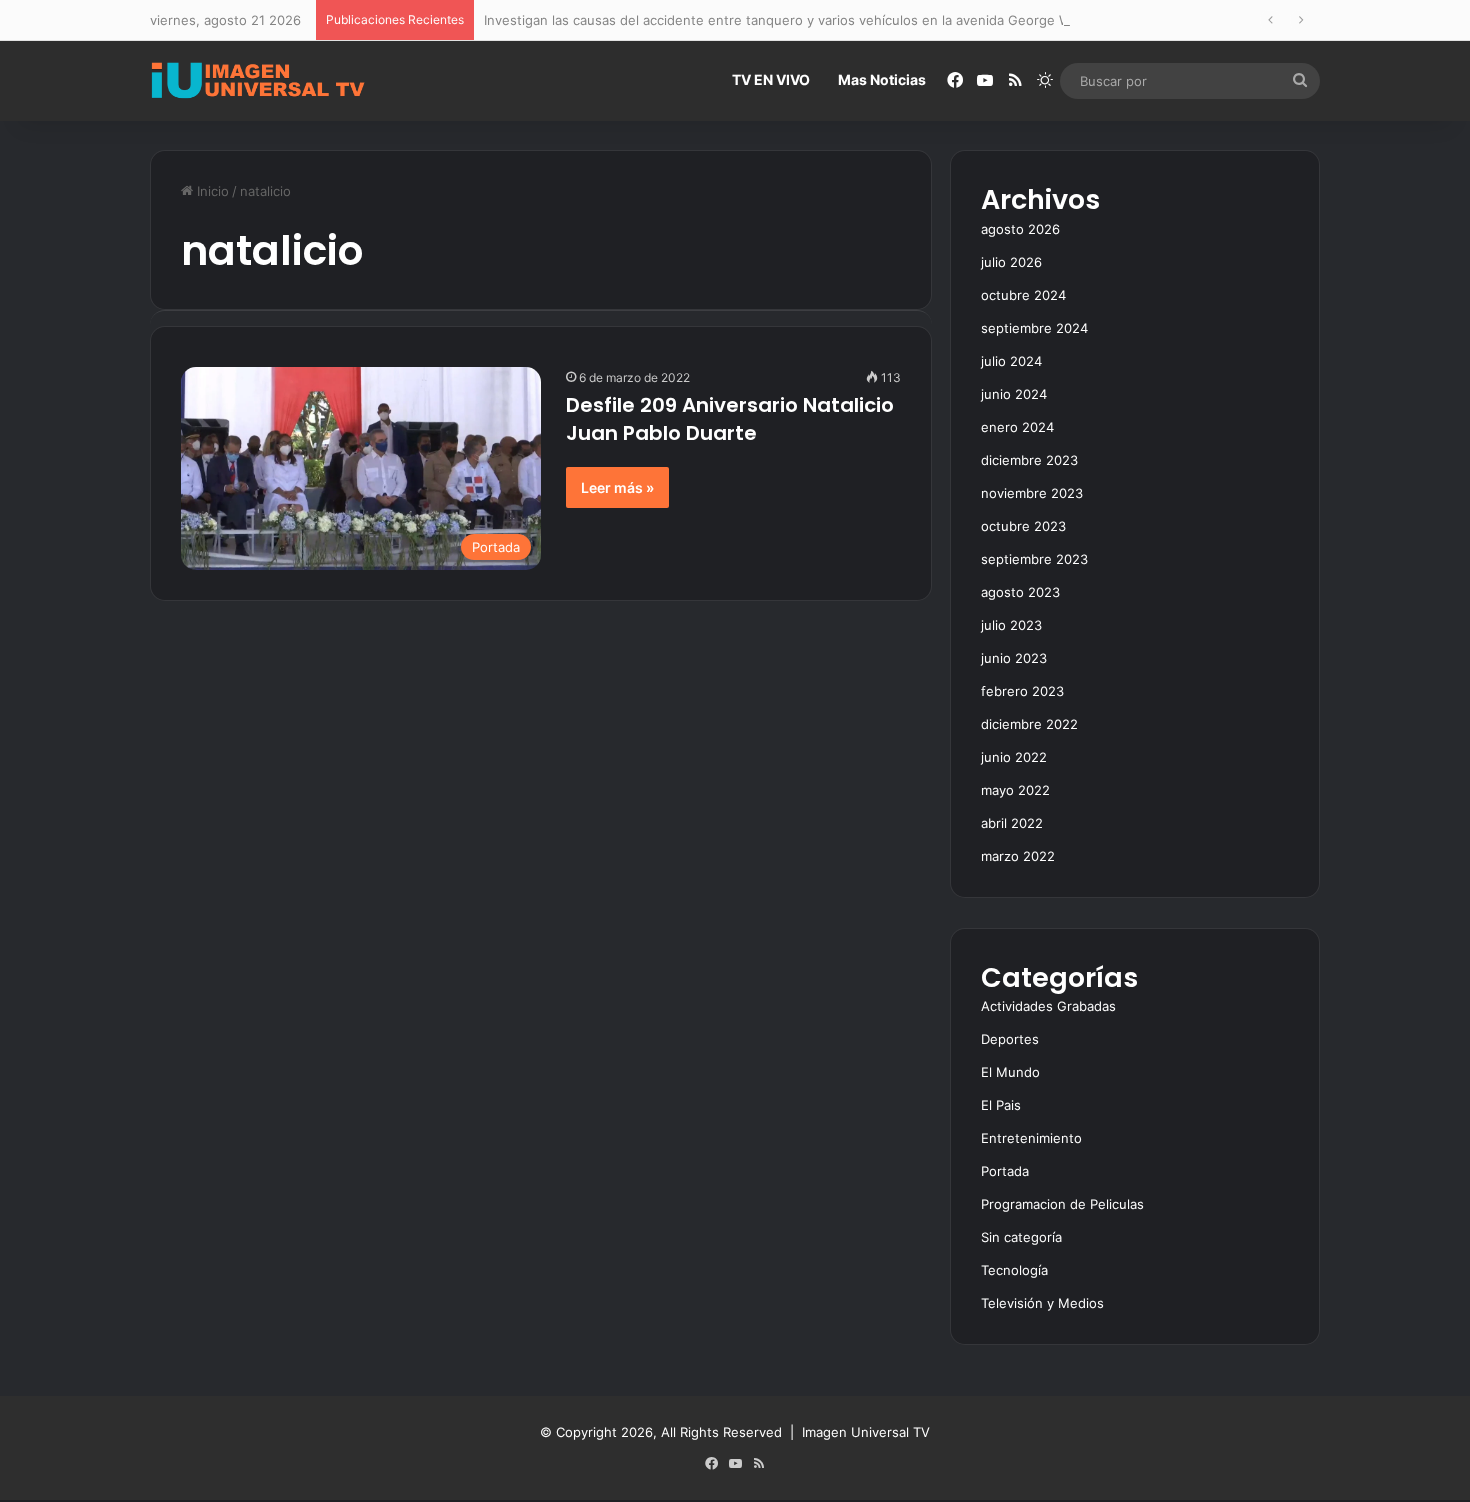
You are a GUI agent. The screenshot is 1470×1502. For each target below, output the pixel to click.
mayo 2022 (1015, 790)
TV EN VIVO (771, 79)
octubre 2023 (1023, 526)
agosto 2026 (1020, 229)
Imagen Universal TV (866, 1432)
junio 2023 (1014, 658)
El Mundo (1010, 1072)
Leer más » (617, 487)
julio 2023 (1011, 625)
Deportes (1010, 1039)
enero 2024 (1017, 427)
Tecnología (1014, 1270)
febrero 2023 (1022, 691)
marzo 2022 (1018, 856)
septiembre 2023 (1034, 559)
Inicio (211, 191)
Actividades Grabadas (1048, 1006)
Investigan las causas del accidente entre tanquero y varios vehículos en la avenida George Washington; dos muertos (851, 20)
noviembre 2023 (1032, 493)
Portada (1005, 1171)
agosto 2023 (1020, 592)
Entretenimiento (1031, 1138)
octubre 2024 (1023, 295)
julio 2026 (1011, 262)
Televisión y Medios (1042, 1303)
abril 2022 (1012, 823)
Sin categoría (1021, 1237)
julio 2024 (1011, 361)
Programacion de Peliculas (1062, 1204)
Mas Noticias (882, 79)
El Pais (1001, 1105)
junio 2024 (1014, 394)
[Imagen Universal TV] (259, 81)
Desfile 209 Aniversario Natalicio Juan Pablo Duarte (730, 419)
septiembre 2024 (1034, 328)
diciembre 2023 (1029, 460)
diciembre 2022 (1029, 724)
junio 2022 (1014, 757)
